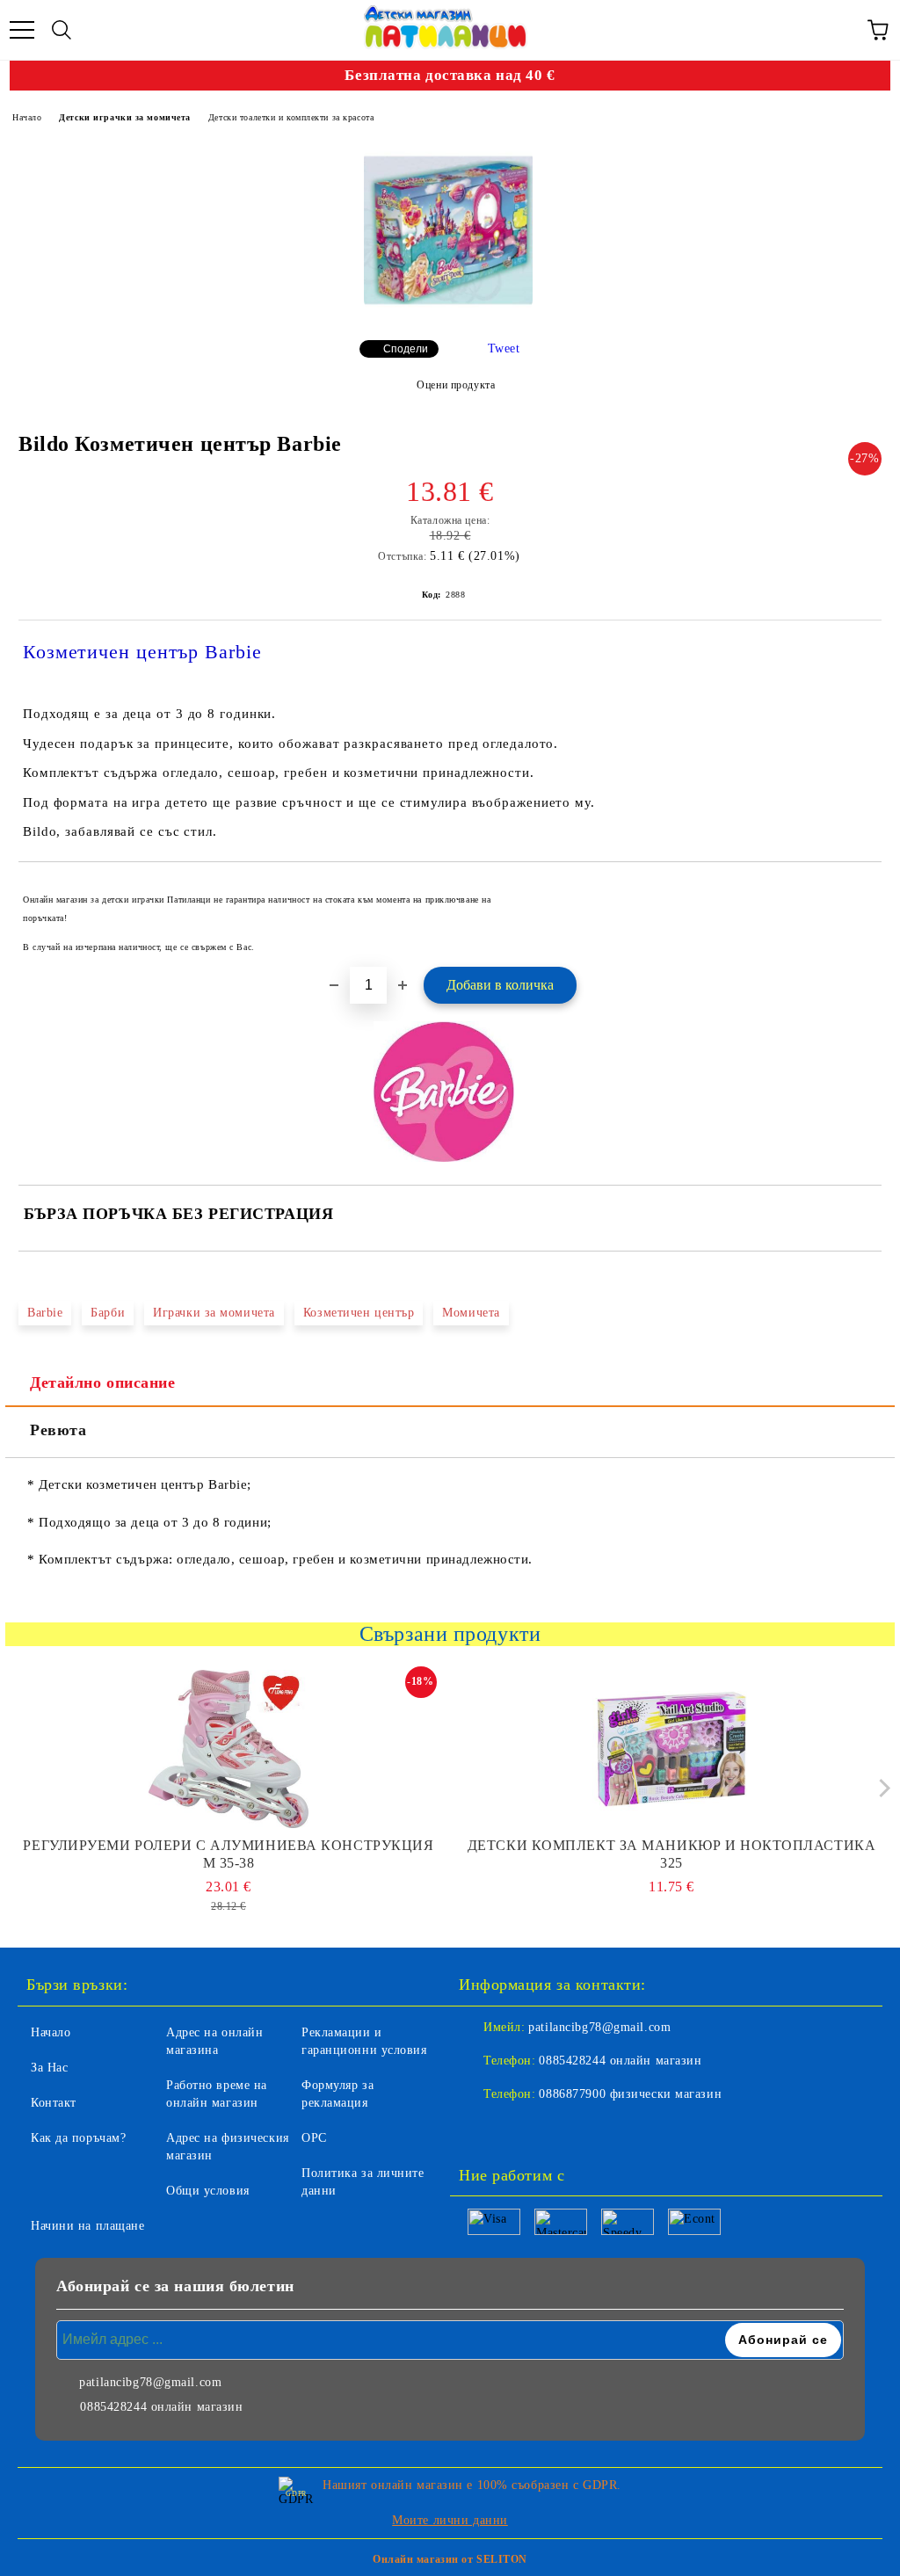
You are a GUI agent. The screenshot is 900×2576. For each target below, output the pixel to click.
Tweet (504, 348)
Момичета (471, 1313)
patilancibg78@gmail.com (599, 2027)
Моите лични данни (450, 2520)
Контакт (54, 2103)
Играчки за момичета (214, 1313)
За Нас (49, 2068)
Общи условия (208, 2191)
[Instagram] (520, 2130)
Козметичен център (359, 1313)
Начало (27, 117)
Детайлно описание (103, 1382)
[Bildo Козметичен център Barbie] (448, 229)
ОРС (314, 2138)
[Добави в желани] (856, 891)
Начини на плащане (88, 2226)
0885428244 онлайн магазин (620, 2061)
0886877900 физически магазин (630, 2094)
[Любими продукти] (838, 30)
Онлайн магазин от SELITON (450, 2559)
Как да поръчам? (78, 2138)
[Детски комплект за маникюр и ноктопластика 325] (672, 1749)
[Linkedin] (559, 2130)
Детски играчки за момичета (125, 117)
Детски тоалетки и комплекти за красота (291, 117)
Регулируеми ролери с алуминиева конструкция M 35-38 (228, 1854)
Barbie (45, 1313)
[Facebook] (482, 2130)
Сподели (406, 349)
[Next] (880, 1788)
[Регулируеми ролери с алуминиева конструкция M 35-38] (229, 1749)
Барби (108, 1313)
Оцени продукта (456, 385)
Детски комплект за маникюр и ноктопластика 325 (672, 1854)
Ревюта (58, 1430)
